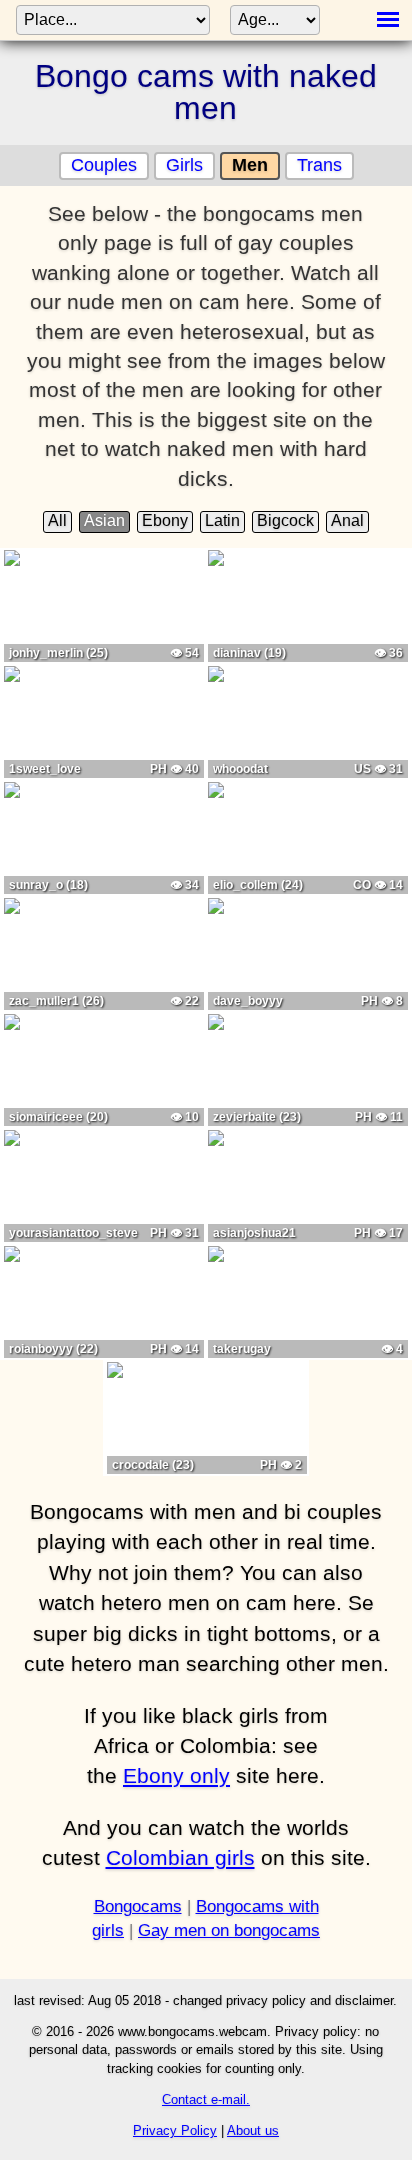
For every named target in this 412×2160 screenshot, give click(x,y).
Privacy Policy (175, 2130)
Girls (184, 165)
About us (253, 2130)
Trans (319, 165)
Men (250, 165)
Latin (222, 520)
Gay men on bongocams (229, 1930)
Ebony (165, 520)
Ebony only (176, 1775)
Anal (347, 520)
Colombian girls (180, 1857)
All (57, 520)
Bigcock (285, 520)
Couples (104, 165)
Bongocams (138, 1906)
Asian (104, 520)
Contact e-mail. (206, 2099)
